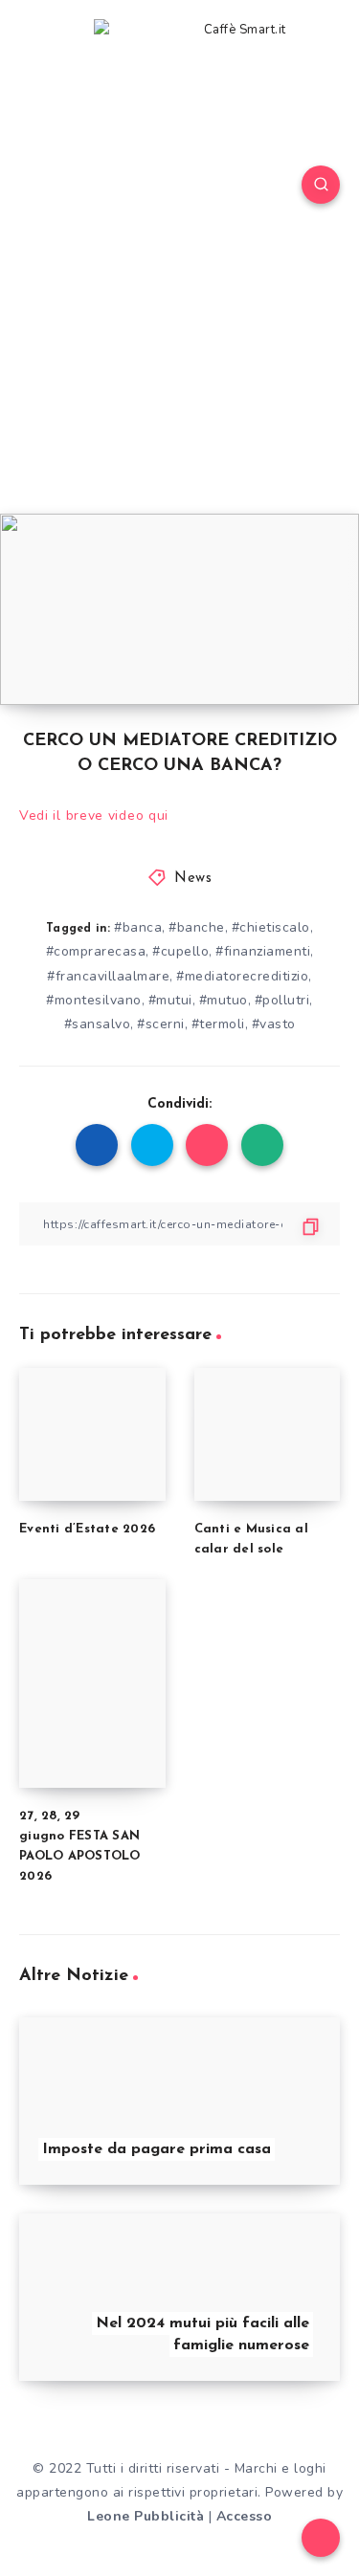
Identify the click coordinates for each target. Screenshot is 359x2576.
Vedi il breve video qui (94, 815)
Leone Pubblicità (146, 2516)
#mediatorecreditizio (242, 976)
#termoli (218, 1024)
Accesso (245, 2516)
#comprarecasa (96, 951)
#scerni (161, 1024)
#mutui (170, 1000)
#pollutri (282, 1000)
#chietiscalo (271, 927)
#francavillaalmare (108, 976)
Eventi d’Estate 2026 (87, 1529)
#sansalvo (98, 1024)
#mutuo (224, 1000)
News (193, 879)
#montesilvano (94, 1000)
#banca (138, 927)
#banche (197, 927)
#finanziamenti (263, 951)
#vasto (274, 1024)
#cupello (180, 951)
